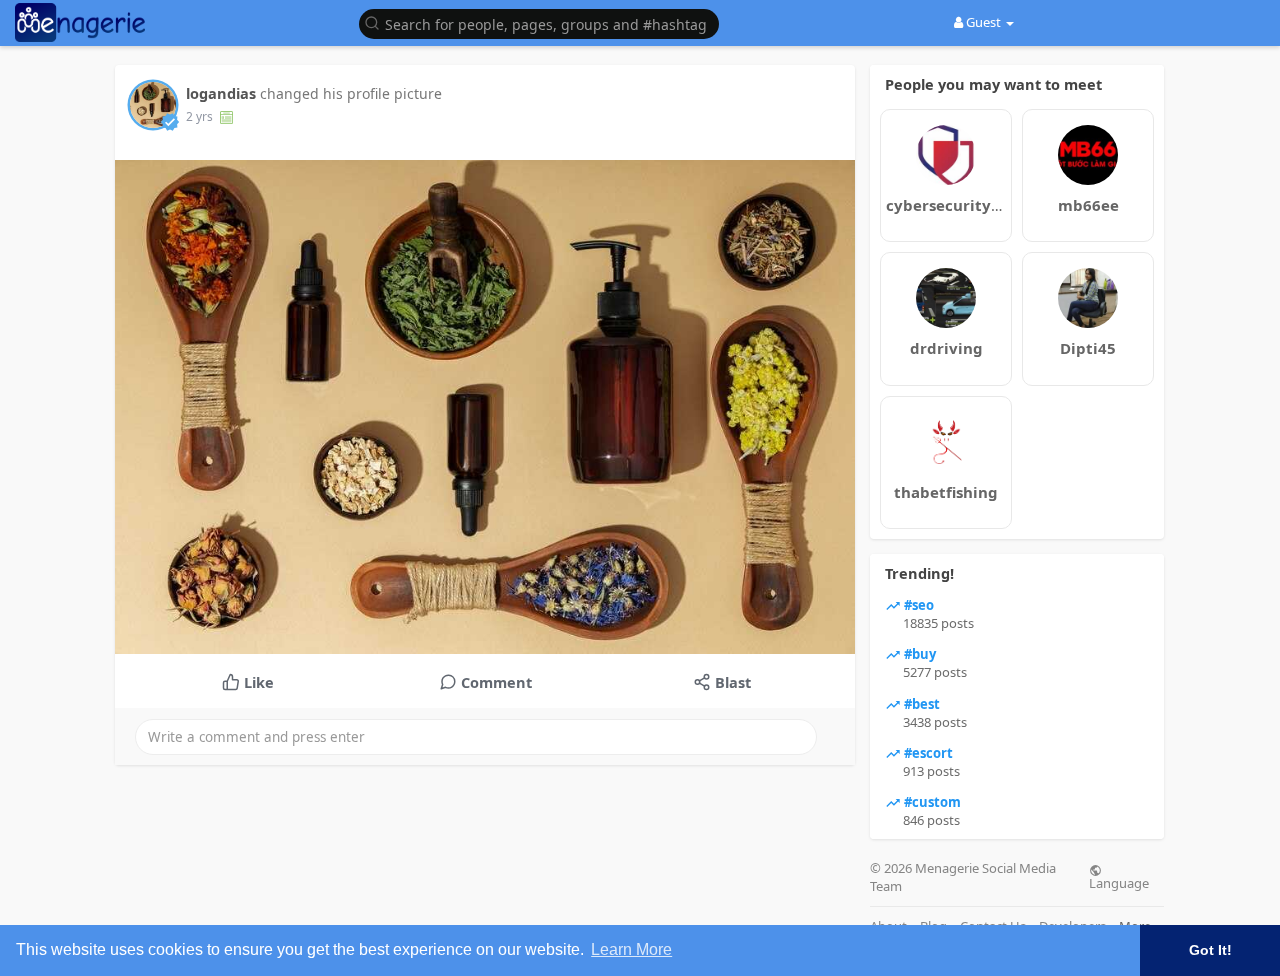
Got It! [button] (1210, 950)
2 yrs (199, 116)
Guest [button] (983, 22)
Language (1119, 882)
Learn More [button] (631, 949)
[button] (544, 22)
